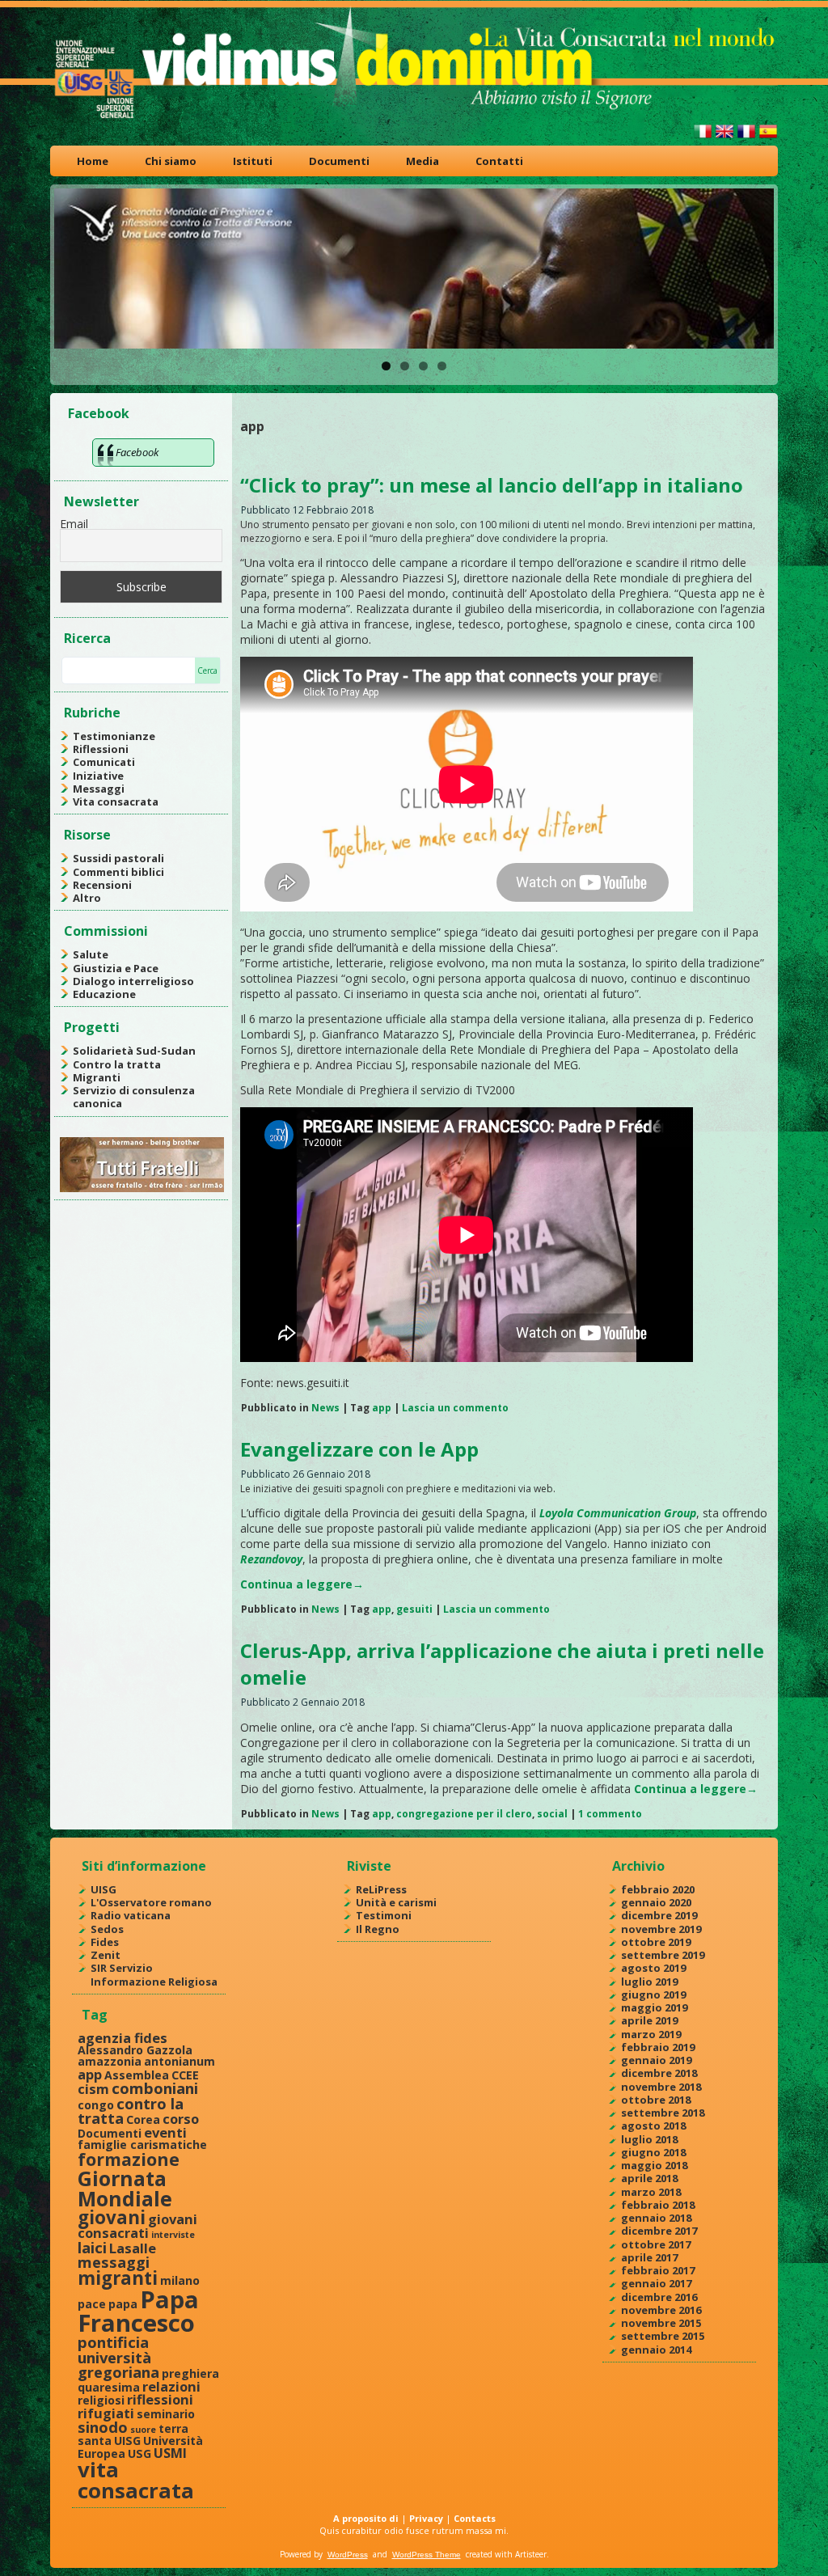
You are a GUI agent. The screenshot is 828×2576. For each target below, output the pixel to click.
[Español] (768, 138)
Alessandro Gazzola (135, 2050)
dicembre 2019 (659, 1915)
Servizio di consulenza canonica (134, 1097)
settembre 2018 (663, 2113)
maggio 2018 (654, 2165)
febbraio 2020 (658, 1889)
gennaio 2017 (656, 2283)
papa (123, 2304)
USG (139, 2453)
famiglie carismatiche (142, 2145)
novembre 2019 (661, 1929)
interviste (173, 2235)
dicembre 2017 (659, 2231)
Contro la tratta (117, 1064)
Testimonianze (114, 736)
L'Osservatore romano (151, 1902)
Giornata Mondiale (125, 2188)
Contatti (499, 161)
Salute (91, 954)
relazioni (171, 2386)
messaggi (114, 2262)
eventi (165, 2132)
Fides (105, 1942)
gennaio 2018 (656, 2218)
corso (181, 2119)
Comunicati (104, 762)
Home (93, 161)
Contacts (475, 2518)
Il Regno (378, 1929)
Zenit (106, 1955)
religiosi (101, 2400)
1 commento (610, 1814)
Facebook (99, 413)
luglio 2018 (649, 2139)
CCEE (185, 2075)
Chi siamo (171, 161)
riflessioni (160, 2399)
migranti (118, 2278)
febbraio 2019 (658, 2047)
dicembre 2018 (659, 2073)
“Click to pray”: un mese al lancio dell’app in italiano (492, 485)
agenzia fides (123, 2038)
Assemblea (137, 2075)
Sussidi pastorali (118, 858)
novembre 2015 (661, 2323)
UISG (103, 1889)
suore (143, 2430)
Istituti (253, 161)
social (552, 1814)
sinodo (103, 2427)
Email (74, 524)
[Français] (746, 138)
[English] (724, 138)
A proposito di (366, 2518)
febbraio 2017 (658, 2270)
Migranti (97, 1077)
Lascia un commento (455, 1408)
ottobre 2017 (656, 2244)
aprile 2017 (649, 2257)
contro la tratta (131, 2111)
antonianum (180, 2061)
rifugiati (106, 2413)
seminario (166, 2414)
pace (92, 2304)
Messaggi (99, 789)
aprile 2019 (649, 2020)
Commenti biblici (118, 872)
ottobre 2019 (656, 1942)
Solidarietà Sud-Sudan (134, 1051)
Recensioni (102, 885)
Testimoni (384, 1915)
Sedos (107, 1929)
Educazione (104, 994)
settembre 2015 (663, 2336)
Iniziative (98, 776)
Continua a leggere (302, 1584)
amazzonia (110, 2061)
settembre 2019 (663, 1955)
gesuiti (414, 1609)
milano (180, 2280)
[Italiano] (703, 138)
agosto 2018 (653, 2126)
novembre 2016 (661, 2310)
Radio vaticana (131, 1915)
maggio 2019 (654, 2007)
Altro (87, 898)
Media (422, 161)
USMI (170, 2453)
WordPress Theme (427, 2555)
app (382, 1408)
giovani (112, 2217)
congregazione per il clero (464, 1814)
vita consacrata (136, 2480)
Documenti (339, 161)
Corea (143, 2119)
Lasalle (133, 2248)
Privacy (426, 2518)
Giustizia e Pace (116, 968)
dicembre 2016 (659, 2297)
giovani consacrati (137, 2226)
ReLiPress (381, 1889)
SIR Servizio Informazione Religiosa (154, 1974)
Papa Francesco (138, 2311)
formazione (129, 2159)
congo (96, 2105)
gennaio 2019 (656, 2060)
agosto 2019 (653, 1968)
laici (92, 2247)
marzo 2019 (651, 2034)
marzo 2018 (651, 2192)
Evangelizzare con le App (359, 1449)
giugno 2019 (653, 1994)
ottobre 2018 (656, 2100)
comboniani (155, 2088)
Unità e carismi (396, 1902)
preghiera (190, 2373)
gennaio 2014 (656, 2350)
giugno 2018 (653, 2152)
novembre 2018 (661, 2087)
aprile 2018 (649, 2178)
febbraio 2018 (658, 2205)
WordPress (348, 2555)
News (325, 1408)
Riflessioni (101, 749)
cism (93, 2089)
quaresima (109, 2387)
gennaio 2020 (656, 1902)
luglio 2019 (649, 1982)
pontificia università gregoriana (118, 2357)
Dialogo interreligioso (133, 981)
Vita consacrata (116, 802)
